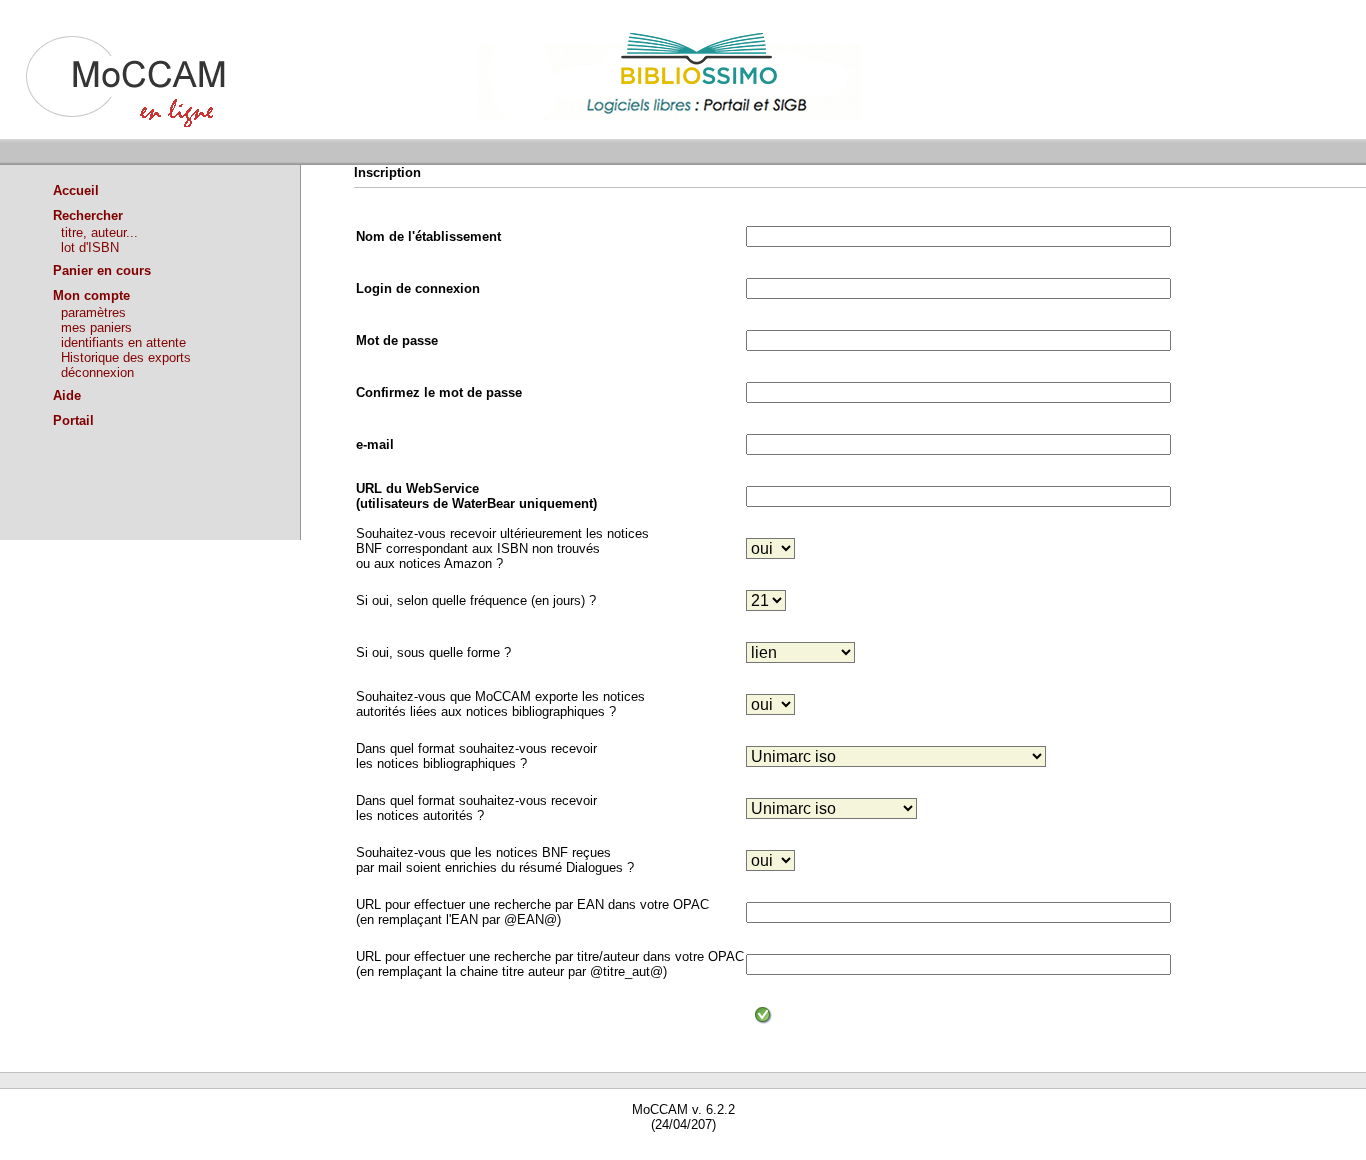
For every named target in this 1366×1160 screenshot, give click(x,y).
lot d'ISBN (90, 247)
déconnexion (97, 372)
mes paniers (96, 327)
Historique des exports (126, 357)
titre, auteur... (99, 232)
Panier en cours (102, 270)
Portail (73, 420)
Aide (67, 395)
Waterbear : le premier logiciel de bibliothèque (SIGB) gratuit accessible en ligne (231, 1152)
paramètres (93, 312)
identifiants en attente (123, 342)
